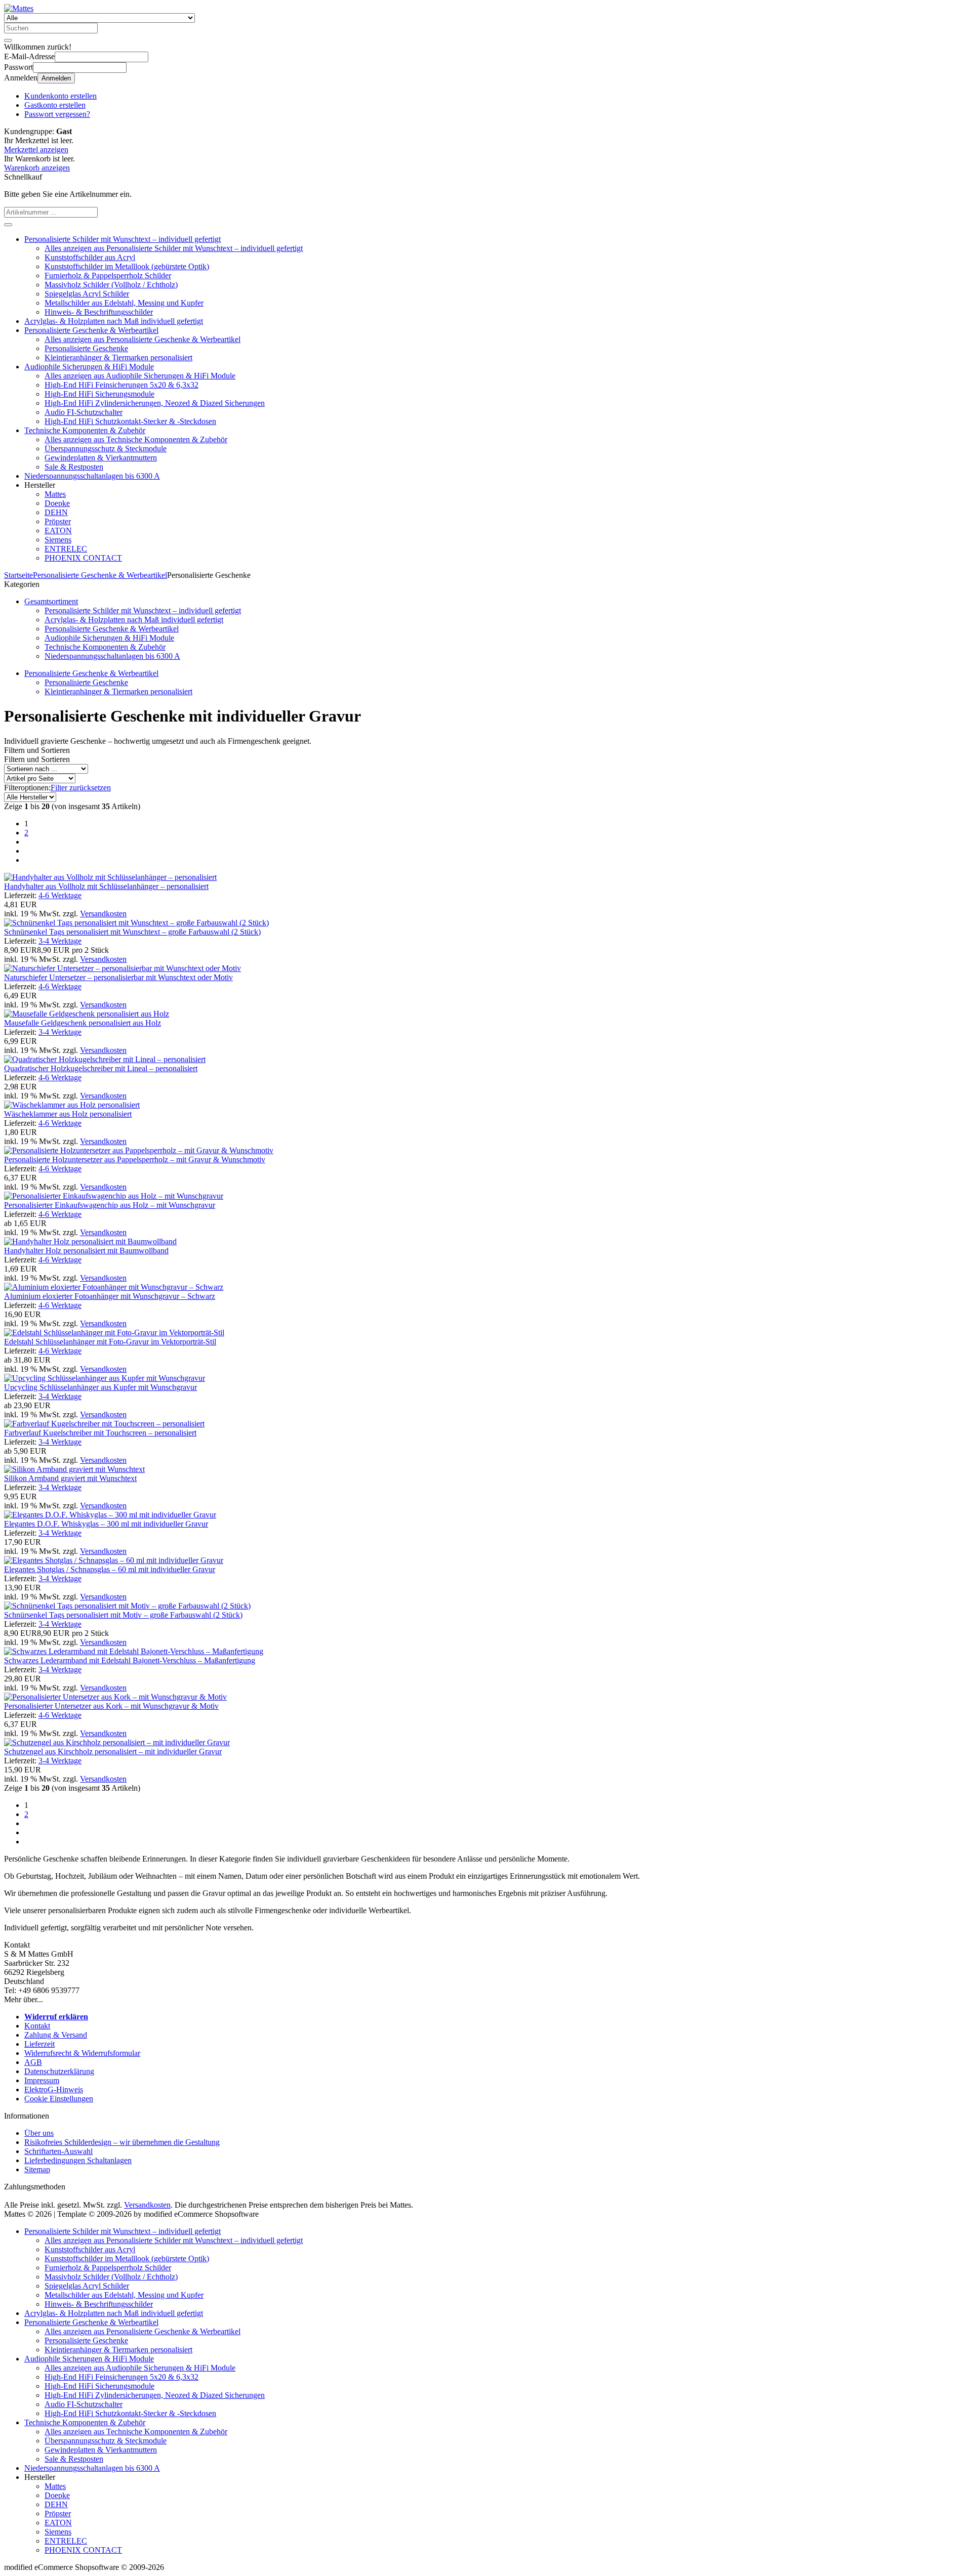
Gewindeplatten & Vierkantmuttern (101, 458)
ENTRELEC (66, 549)
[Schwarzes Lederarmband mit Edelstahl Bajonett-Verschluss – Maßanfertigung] (134, 1651)
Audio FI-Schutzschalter (84, 412)
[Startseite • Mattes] (19, 8)
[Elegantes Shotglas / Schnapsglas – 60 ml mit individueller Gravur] (114, 1560)
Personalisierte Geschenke (86, 348)
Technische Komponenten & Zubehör (85, 430)
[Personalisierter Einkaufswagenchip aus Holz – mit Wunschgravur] (114, 1196)
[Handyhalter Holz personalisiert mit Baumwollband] (90, 1241)
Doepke (57, 503)
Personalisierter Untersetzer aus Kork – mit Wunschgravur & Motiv (111, 1706)
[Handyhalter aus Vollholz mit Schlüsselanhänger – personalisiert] (110, 877)
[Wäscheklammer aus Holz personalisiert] (72, 1105)
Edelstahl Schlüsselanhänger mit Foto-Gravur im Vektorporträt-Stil (110, 1342)
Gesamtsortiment (51, 601)
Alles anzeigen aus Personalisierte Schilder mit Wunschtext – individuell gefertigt (174, 248)
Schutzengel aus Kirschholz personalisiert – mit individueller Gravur (113, 1751)
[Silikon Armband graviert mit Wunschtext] (74, 1469)
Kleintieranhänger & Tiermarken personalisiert (118, 357)
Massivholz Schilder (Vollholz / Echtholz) (111, 285)
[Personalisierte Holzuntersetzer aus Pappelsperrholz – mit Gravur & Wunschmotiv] (139, 1150)
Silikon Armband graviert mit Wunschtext (70, 1478)
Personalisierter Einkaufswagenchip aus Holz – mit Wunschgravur (110, 1205)
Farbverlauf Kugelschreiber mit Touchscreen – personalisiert (100, 1433)
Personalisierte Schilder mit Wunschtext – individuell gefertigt (123, 239)
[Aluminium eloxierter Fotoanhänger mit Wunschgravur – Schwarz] (114, 1287)
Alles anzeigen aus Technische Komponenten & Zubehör (136, 439)
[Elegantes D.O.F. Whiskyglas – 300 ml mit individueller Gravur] (110, 1515)
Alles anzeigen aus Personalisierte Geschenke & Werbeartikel (143, 339)
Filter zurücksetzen (81, 788)
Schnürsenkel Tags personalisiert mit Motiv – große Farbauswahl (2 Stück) (123, 1615)
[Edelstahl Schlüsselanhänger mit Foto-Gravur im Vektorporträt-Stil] (114, 1333)
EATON (58, 531)
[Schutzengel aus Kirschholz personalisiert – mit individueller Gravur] (117, 1742)
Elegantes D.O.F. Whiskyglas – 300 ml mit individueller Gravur (106, 1524)
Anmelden (56, 78)
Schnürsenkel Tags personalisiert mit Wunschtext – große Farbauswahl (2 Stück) (132, 932)
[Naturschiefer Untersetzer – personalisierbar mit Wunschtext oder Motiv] (123, 968)
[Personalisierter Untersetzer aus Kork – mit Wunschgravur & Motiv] (115, 1697)
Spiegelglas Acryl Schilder (87, 294)
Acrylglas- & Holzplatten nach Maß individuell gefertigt (114, 321)
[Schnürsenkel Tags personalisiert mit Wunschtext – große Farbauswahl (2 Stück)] (136, 923)
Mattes (55, 494)
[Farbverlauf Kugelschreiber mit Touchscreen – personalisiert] (104, 1424)
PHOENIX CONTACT (83, 558)
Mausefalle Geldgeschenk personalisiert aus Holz (83, 1023)
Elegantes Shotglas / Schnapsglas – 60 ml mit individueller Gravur (110, 1569)
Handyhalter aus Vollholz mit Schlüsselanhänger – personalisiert (106, 886)
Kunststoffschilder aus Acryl (90, 257)
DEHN (56, 512)
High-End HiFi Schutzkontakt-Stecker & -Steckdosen (130, 421)
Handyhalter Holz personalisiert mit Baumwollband (86, 1251)
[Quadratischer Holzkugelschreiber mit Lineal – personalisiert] (105, 1059)
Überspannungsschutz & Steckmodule (106, 449)
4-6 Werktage (60, 895)
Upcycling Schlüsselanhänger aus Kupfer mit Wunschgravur (100, 1387)
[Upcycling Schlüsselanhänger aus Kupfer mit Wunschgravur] (105, 1378)
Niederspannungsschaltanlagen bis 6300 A (92, 476)
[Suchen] (8, 40)
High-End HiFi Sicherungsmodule (99, 394)
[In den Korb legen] (8, 225)
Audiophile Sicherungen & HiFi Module (89, 367)
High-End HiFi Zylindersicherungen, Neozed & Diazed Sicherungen (155, 403)
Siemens (58, 540)
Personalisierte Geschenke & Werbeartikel (91, 330)
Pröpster (58, 521)
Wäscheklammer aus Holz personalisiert (68, 1114)
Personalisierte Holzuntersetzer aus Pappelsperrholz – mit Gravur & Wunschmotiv (135, 1159)
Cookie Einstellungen (59, 2099)
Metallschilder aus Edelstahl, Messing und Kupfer (124, 303)
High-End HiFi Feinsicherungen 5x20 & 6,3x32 (121, 385)
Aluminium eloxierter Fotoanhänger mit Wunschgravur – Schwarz (110, 1296)
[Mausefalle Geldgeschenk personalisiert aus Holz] (87, 1014)
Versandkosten (103, 914)
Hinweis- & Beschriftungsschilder (99, 312)
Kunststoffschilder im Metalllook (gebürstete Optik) (127, 266)
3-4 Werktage (60, 941)
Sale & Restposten (74, 467)
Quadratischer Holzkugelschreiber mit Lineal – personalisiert (101, 1068)
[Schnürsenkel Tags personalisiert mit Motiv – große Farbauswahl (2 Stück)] (127, 1606)
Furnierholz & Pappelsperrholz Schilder (108, 276)
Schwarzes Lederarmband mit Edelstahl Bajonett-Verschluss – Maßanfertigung (130, 1660)
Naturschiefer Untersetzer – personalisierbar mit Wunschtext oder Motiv (118, 977)
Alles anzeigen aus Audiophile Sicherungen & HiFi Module (140, 376)
